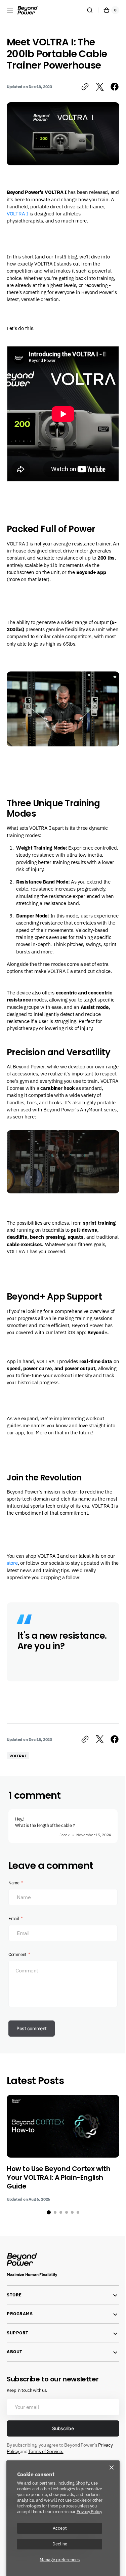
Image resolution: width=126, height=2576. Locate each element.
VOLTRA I (35, 211)
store (21, 1575)
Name (14, 1906)
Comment (17, 1977)
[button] (10, 10)
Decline (60, 2544)
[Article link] (63, 2171)
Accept (60, 2528)
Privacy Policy (89, 2511)
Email (14, 1941)
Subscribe (60, 2451)
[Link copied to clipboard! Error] (80, 87)
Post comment (32, 2051)
